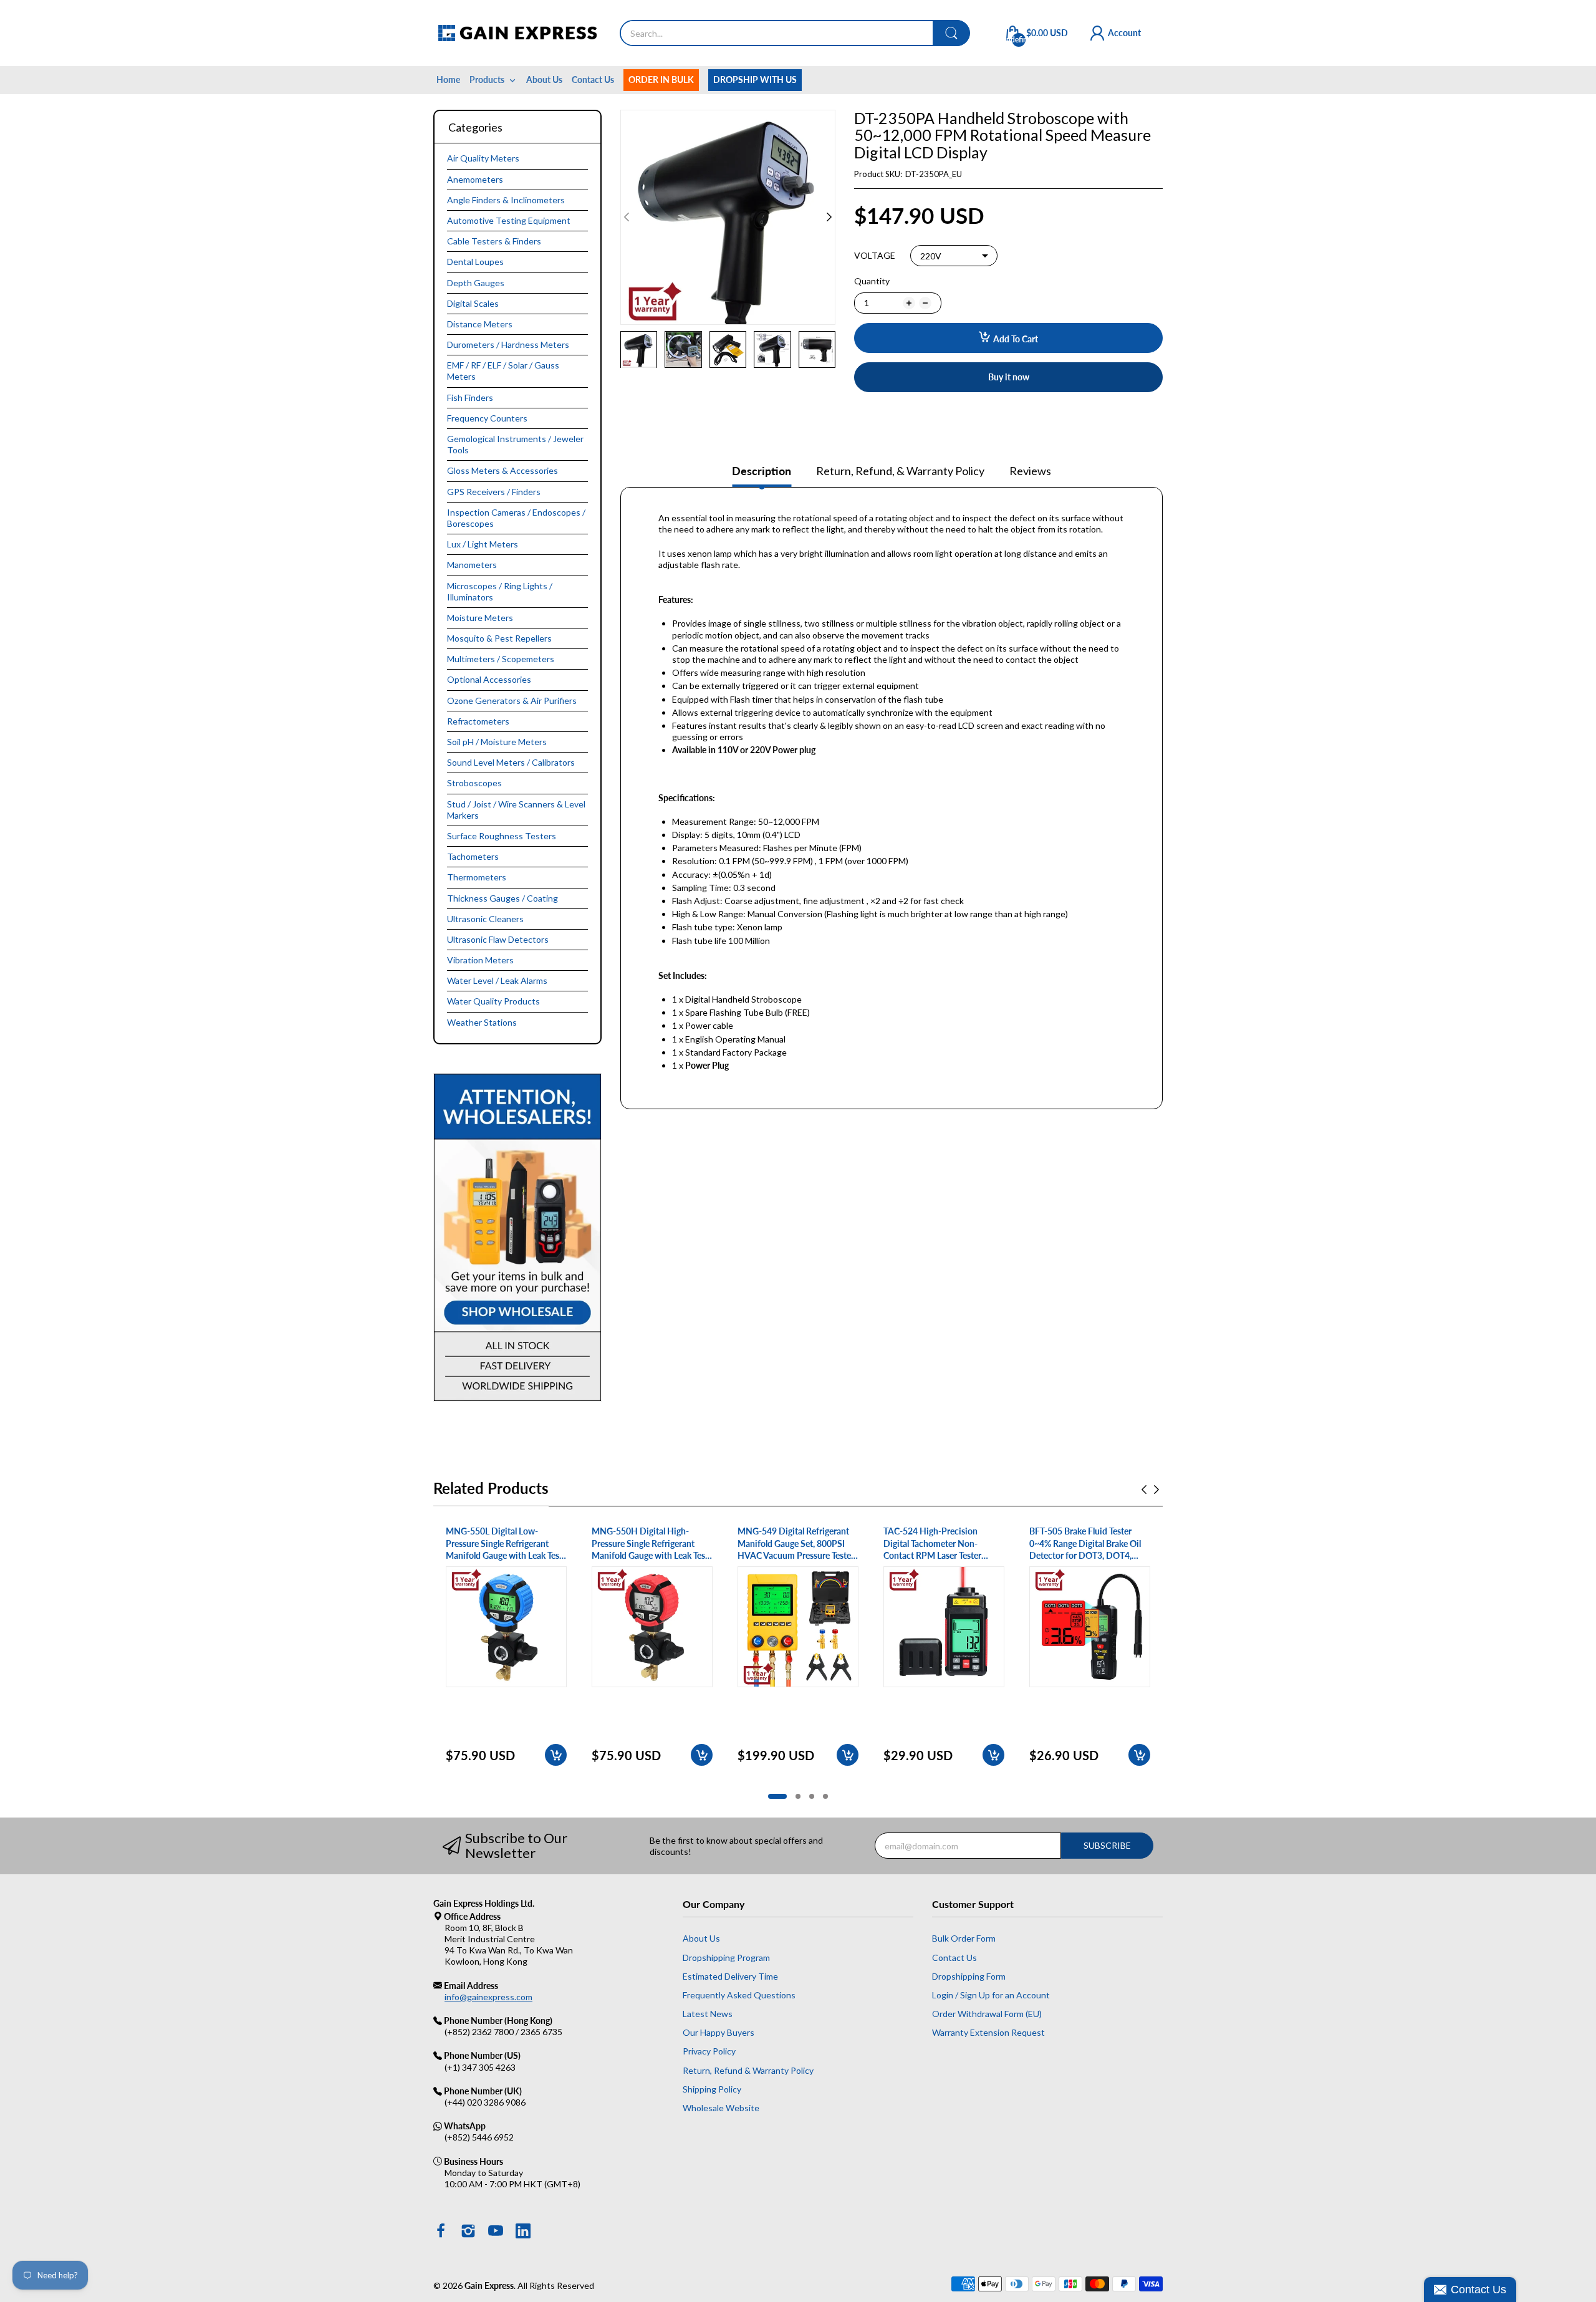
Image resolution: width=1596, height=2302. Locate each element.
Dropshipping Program (726, 1958)
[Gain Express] (517, 33)
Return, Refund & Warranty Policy (748, 2070)
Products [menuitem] (487, 79)
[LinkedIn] (523, 2232)
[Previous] (829, 217)
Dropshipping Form (969, 1976)
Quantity (872, 281)
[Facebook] (441, 2232)
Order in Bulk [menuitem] (661, 79)
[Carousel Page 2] (798, 1796)
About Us (701, 1938)
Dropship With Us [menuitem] (755, 79)
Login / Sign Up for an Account (991, 1995)
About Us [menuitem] (544, 79)
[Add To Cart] (556, 1755)
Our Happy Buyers (719, 2032)
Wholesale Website (721, 2108)
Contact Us (954, 1958)
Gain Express (489, 2285)
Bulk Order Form (964, 1938)
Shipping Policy (712, 2089)
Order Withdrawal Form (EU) (987, 2014)
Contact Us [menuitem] (593, 79)
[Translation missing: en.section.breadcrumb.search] (951, 33)
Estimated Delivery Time (730, 1976)
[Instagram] (468, 2232)
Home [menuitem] (448, 79)
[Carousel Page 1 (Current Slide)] (777, 1796)
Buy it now (1009, 377)
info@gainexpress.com (488, 1997)
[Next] (627, 217)
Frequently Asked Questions (739, 1995)
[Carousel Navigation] (1150, 1490)
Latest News (708, 2014)
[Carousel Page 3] (812, 1796)
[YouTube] (496, 2232)
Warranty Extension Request (988, 2032)
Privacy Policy (709, 2051)
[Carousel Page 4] (825, 1796)
